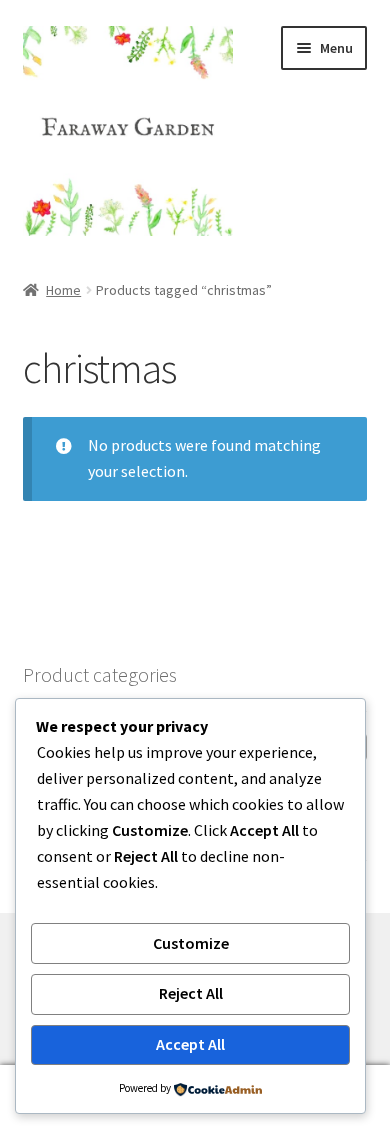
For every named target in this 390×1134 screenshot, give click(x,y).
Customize (191, 943)
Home (63, 290)
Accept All (190, 1044)
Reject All (191, 993)
